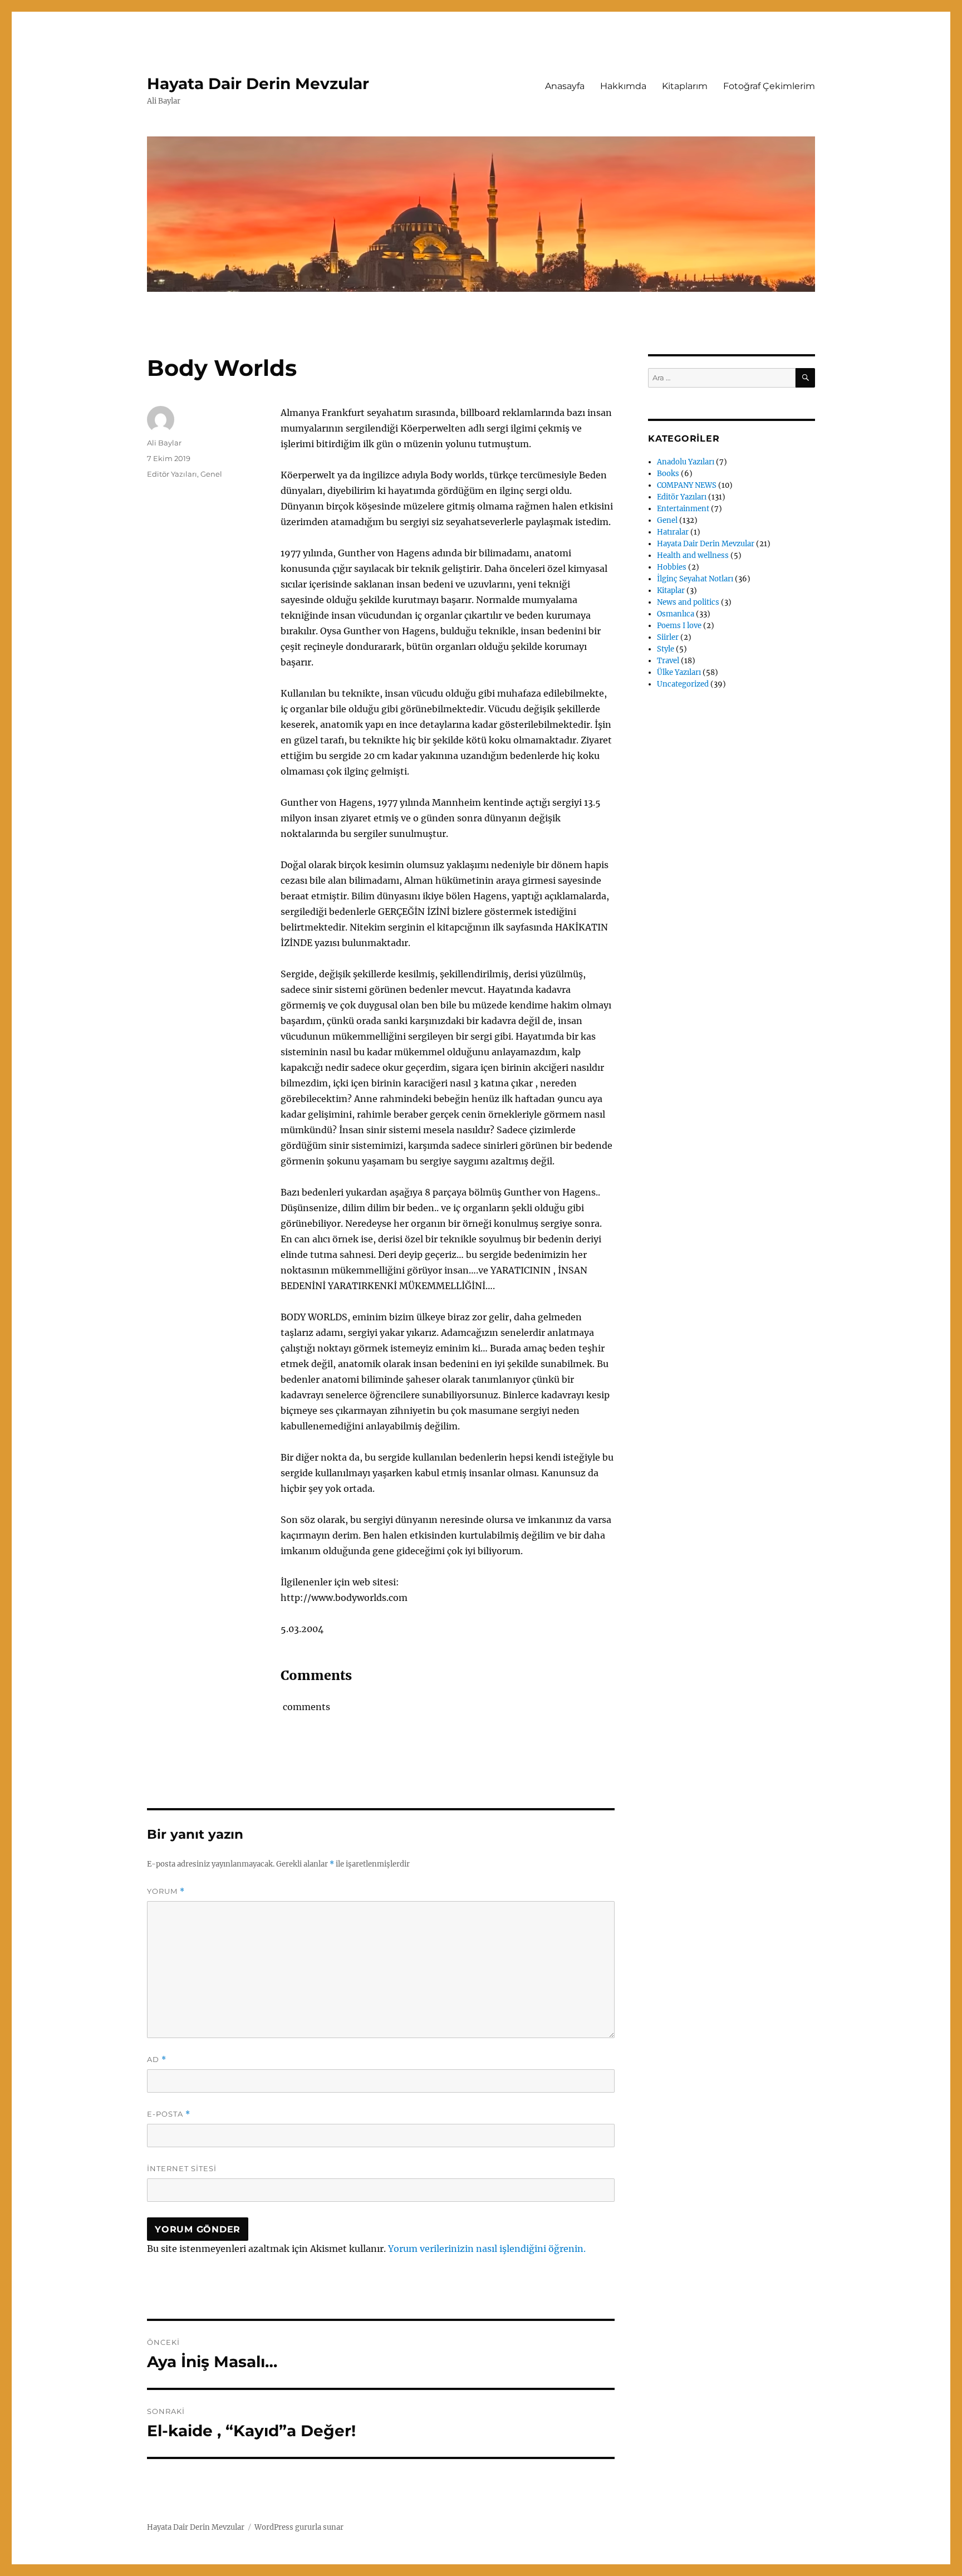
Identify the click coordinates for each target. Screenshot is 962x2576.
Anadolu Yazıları (686, 462)
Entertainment (683, 509)
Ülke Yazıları (679, 672)
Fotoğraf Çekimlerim (769, 86)
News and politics (688, 602)
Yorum (166, 1891)
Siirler (668, 637)
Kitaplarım (685, 86)
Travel (668, 661)
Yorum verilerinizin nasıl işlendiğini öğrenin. (487, 2249)
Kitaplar (671, 591)
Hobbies (672, 567)
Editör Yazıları (172, 474)
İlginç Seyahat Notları (695, 579)
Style (666, 649)
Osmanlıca (676, 614)
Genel (211, 474)
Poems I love (679, 626)
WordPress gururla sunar (299, 2527)
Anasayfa (565, 86)
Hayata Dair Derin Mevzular (258, 84)
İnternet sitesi (182, 2168)
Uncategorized (683, 684)
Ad (157, 2060)
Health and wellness (693, 555)
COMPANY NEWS (687, 485)
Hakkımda (623, 86)
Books (668, 474)
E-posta (169, 2114)
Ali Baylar (164, 443)
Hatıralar (673, 532)
